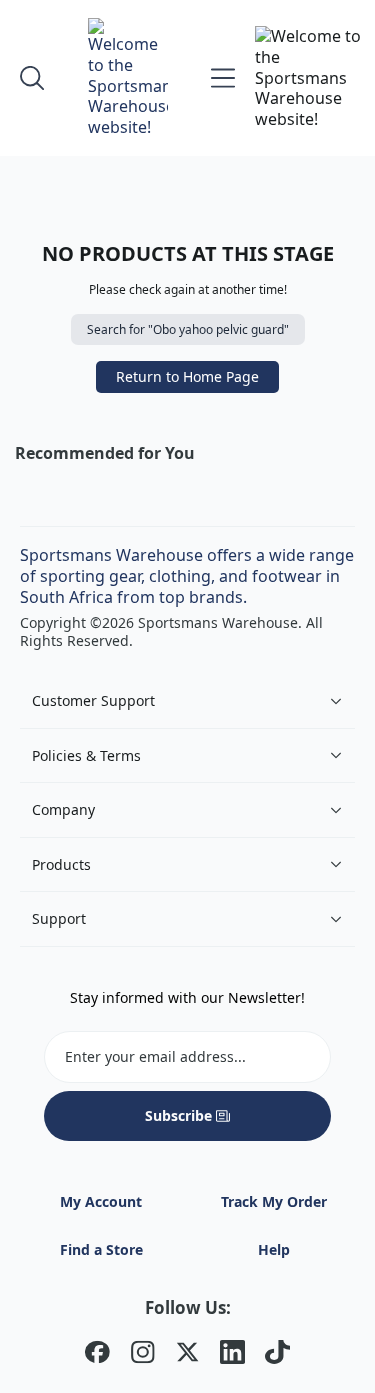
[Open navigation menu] (223, 78)
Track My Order (274, 1201)
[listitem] (97, 1355)
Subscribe (178, 1115)
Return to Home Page (187, 376)
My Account (101, 1201)
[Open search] (32, 78)
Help (274, 1249)
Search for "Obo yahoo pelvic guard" (188, 329)
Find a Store (101, 1249)
